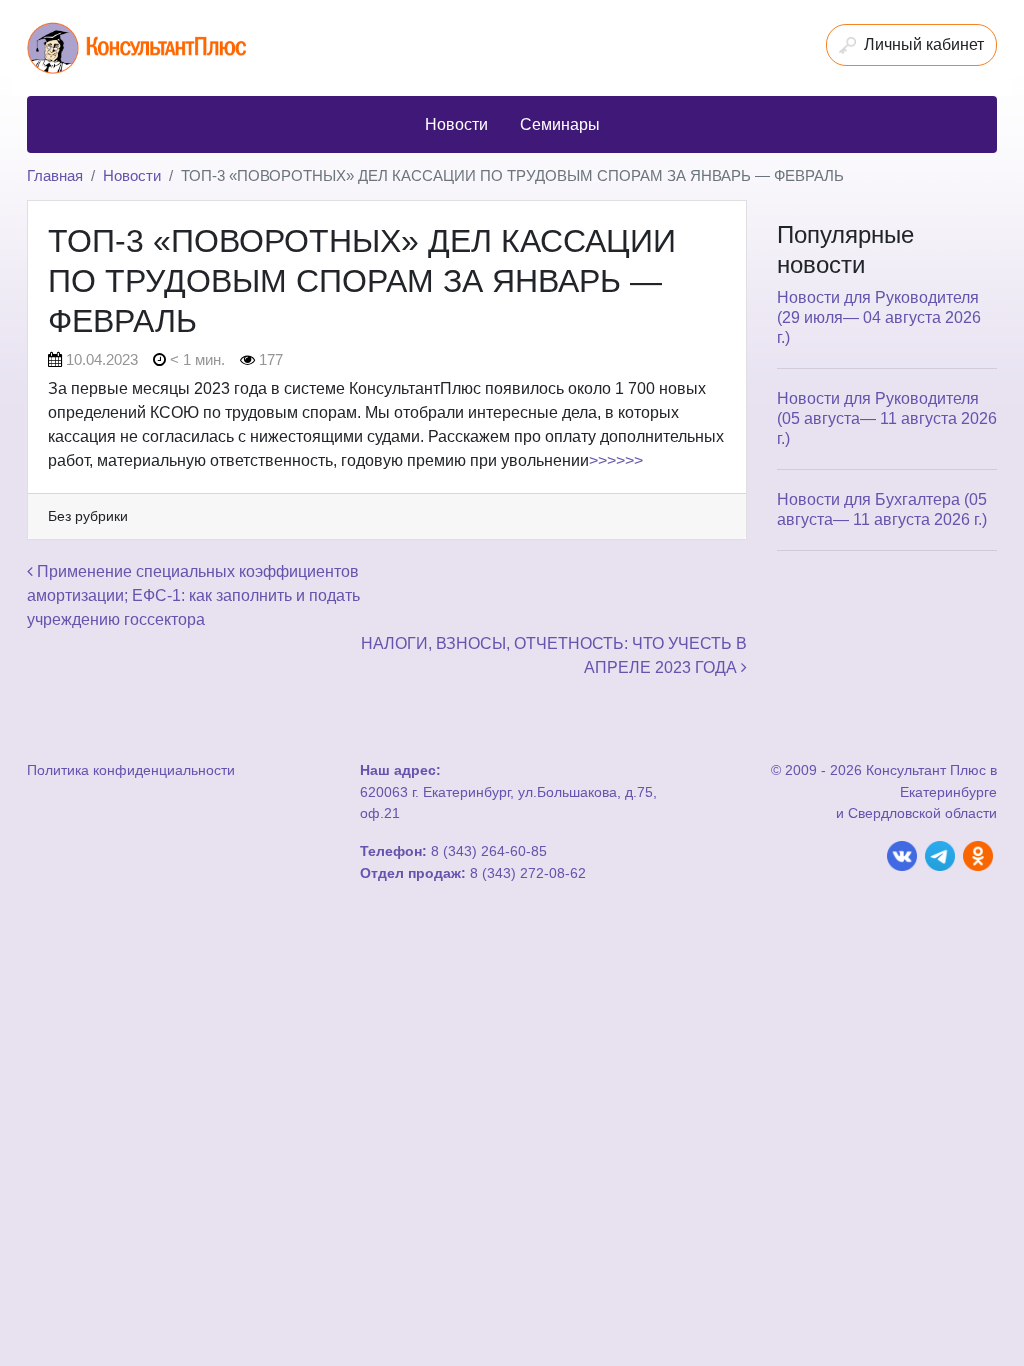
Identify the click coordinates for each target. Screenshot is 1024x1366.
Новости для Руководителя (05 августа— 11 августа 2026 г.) (887, 418)
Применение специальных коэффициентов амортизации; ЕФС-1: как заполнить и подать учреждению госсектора (193, 595)
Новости (132, 175)
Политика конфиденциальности (131, 770)
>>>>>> (616, 460)
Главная (55, 175)
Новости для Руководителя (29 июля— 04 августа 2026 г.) (879, 317)
